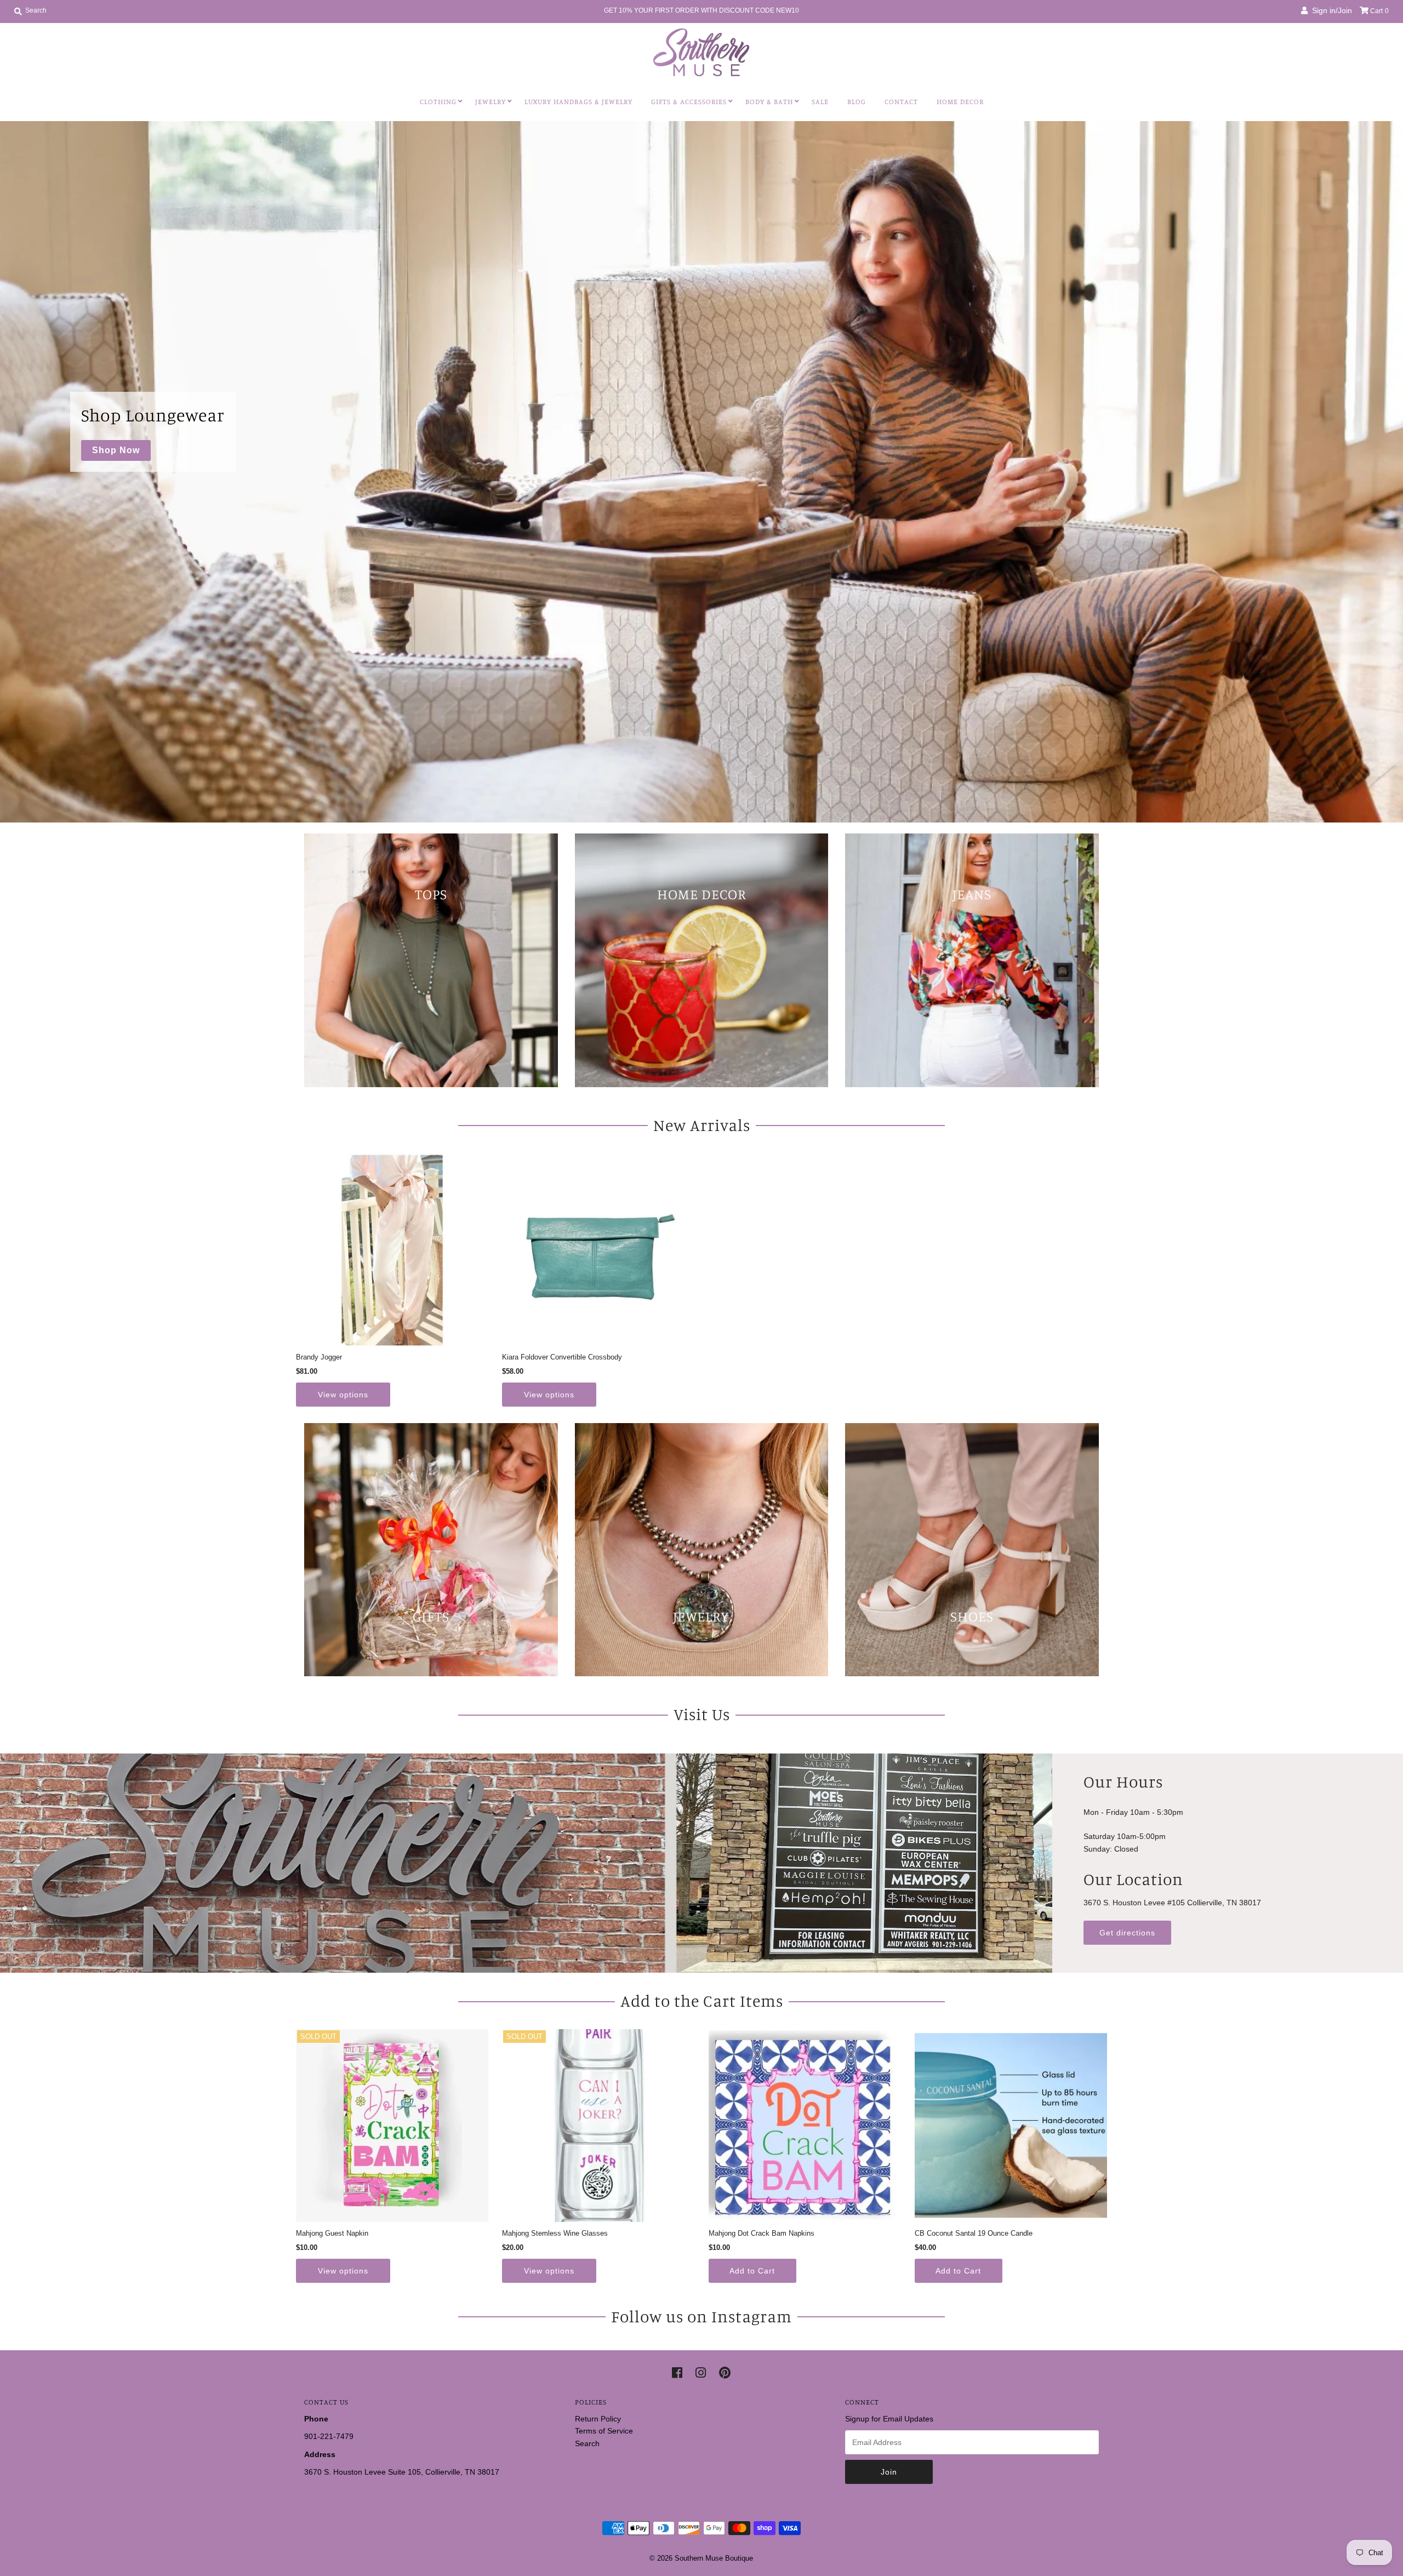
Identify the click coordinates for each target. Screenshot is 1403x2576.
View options (343, 1395)
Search (587, 2443)
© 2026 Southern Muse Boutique (701, 2558)
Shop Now (116, 450)
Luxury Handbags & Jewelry (578, 101)
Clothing (438, 101)
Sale (820, 101)
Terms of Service (604, 2431)
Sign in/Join (1330, 10)
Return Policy (598, 2419)
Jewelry (491, 101)
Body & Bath (769, 101)
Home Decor (960, 101)
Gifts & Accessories (689, 101)
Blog (857, 101)
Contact (901, 101)
